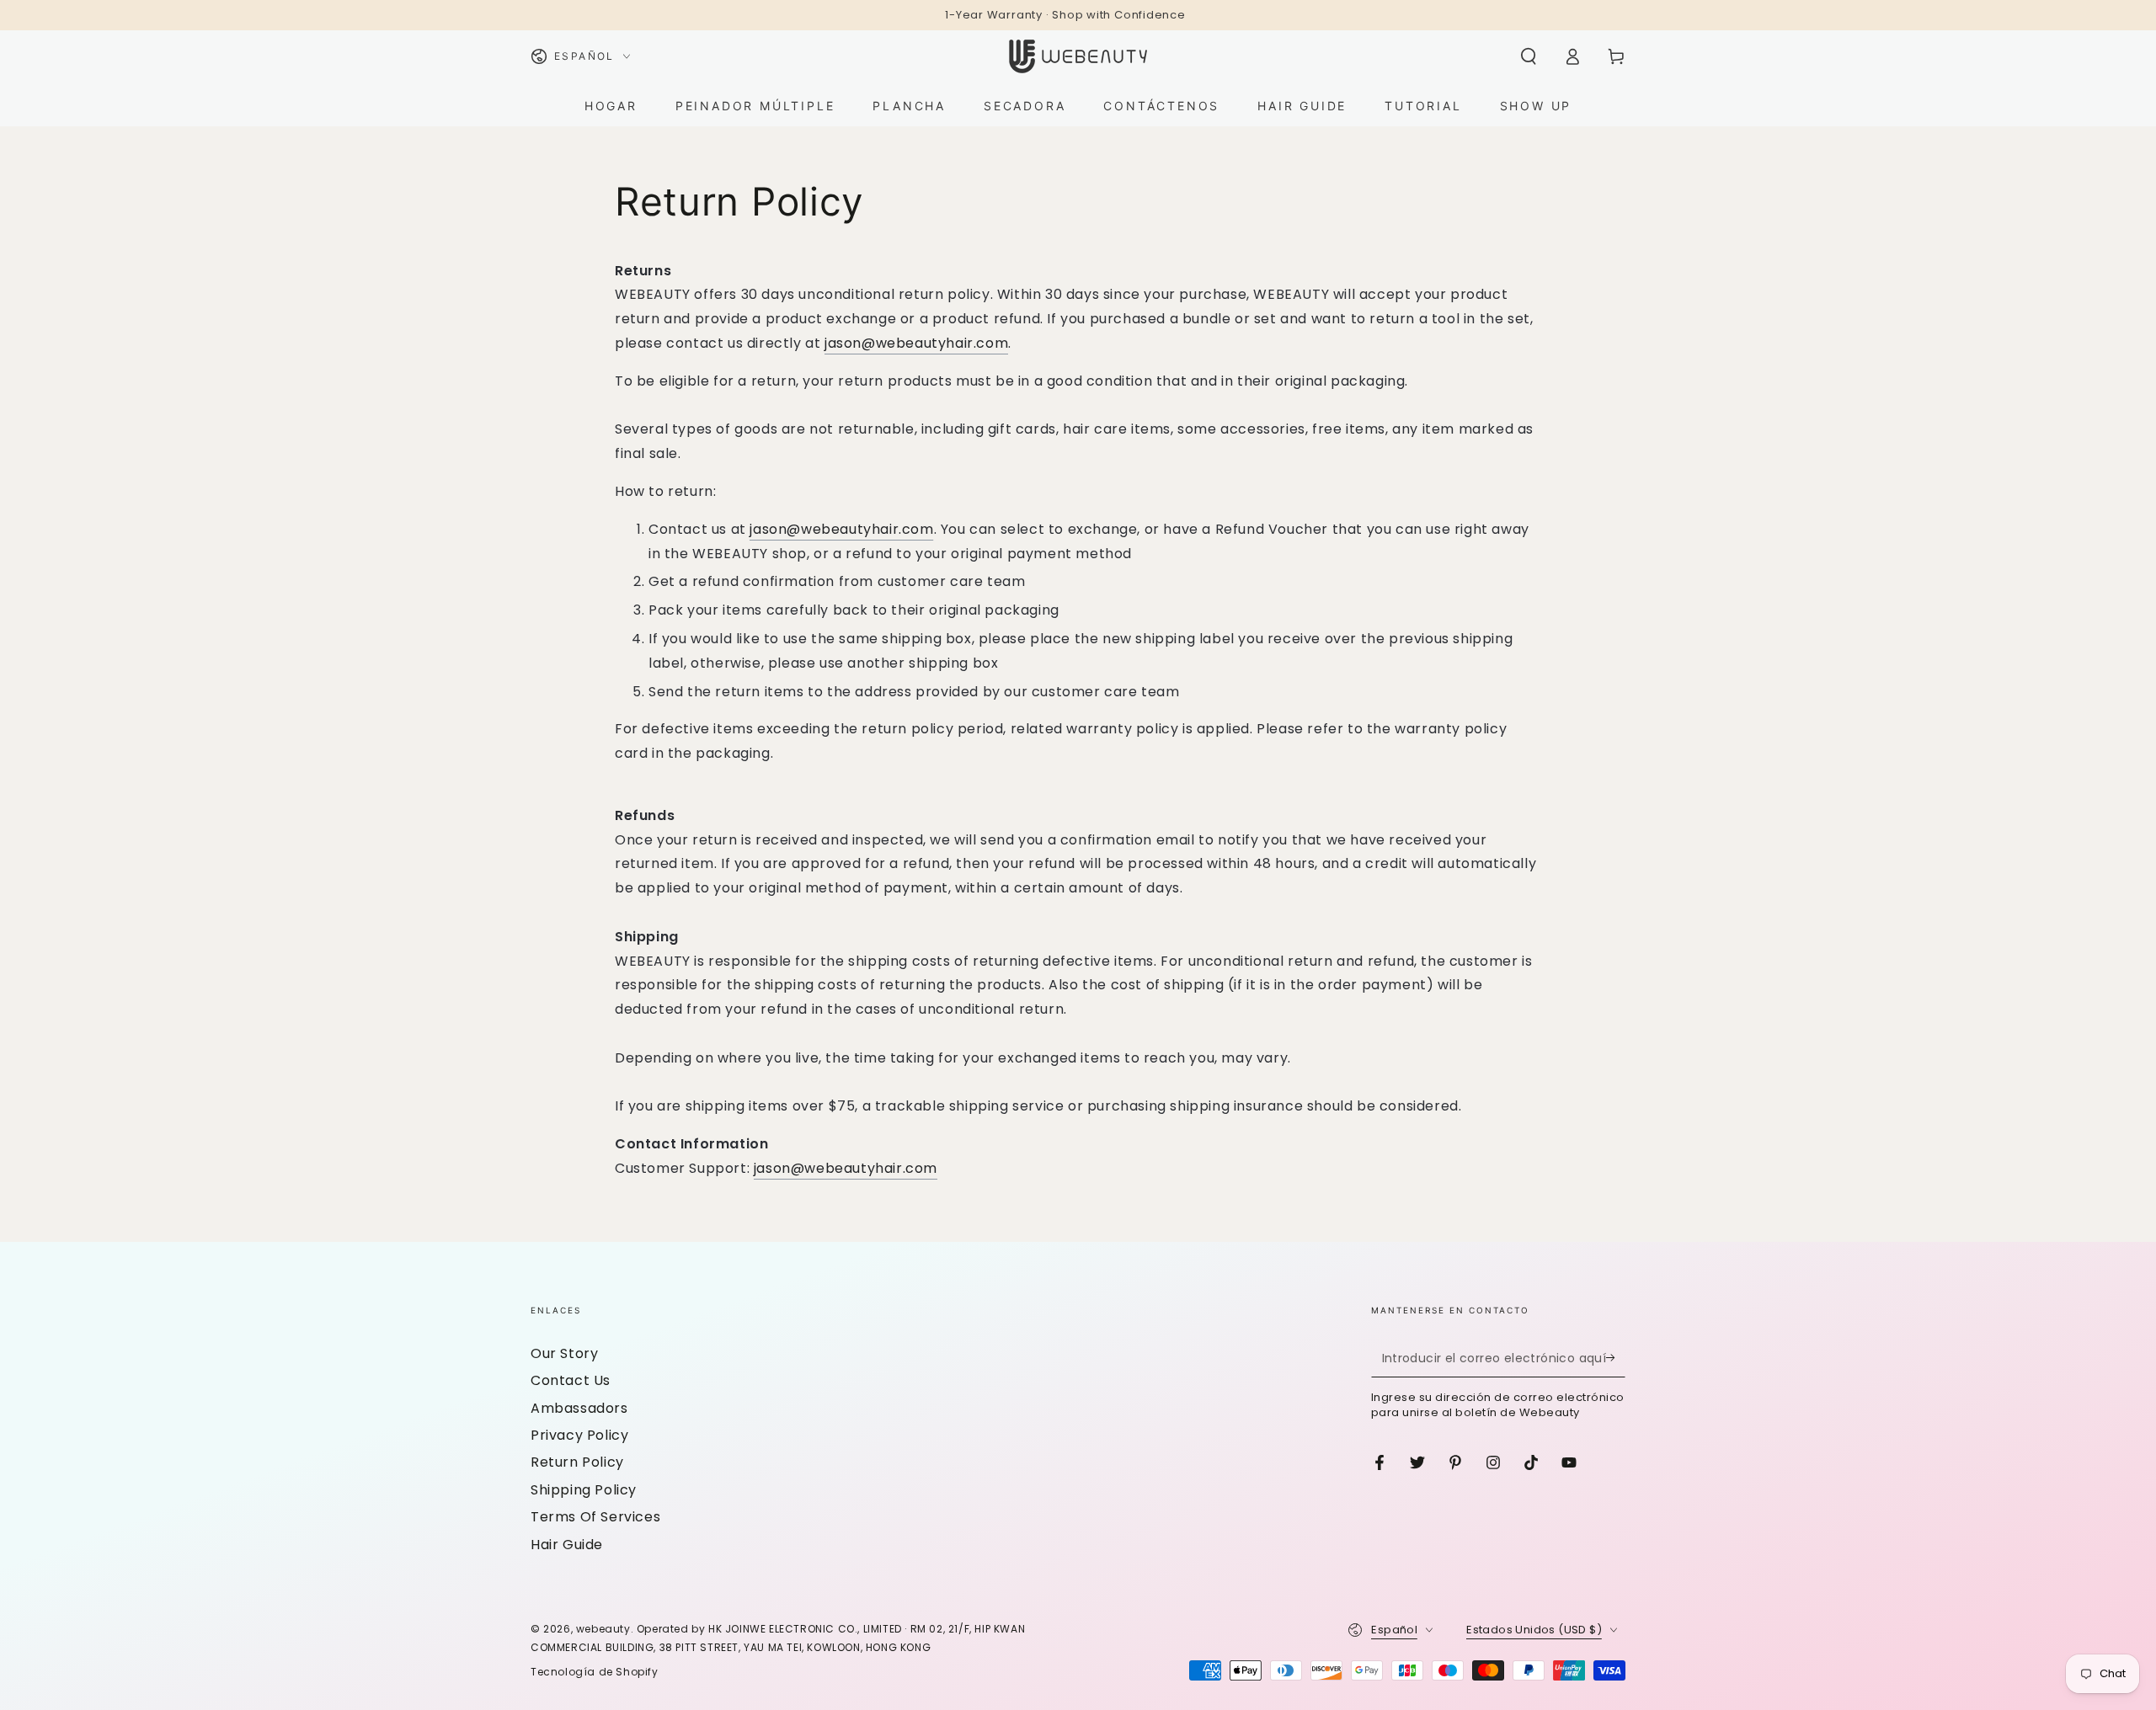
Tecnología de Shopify (595, 1672)
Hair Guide (567, 1545)
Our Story (564, 1353)
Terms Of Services (595, 1517)
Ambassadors (579, 1408)
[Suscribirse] (1616, 1358)
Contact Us (571, 1380)
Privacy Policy (579, 1435)
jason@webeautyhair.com (916, 343)
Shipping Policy (584, 1490)
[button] (1529, 56)
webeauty (603, 1629)
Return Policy (577, 1462)
